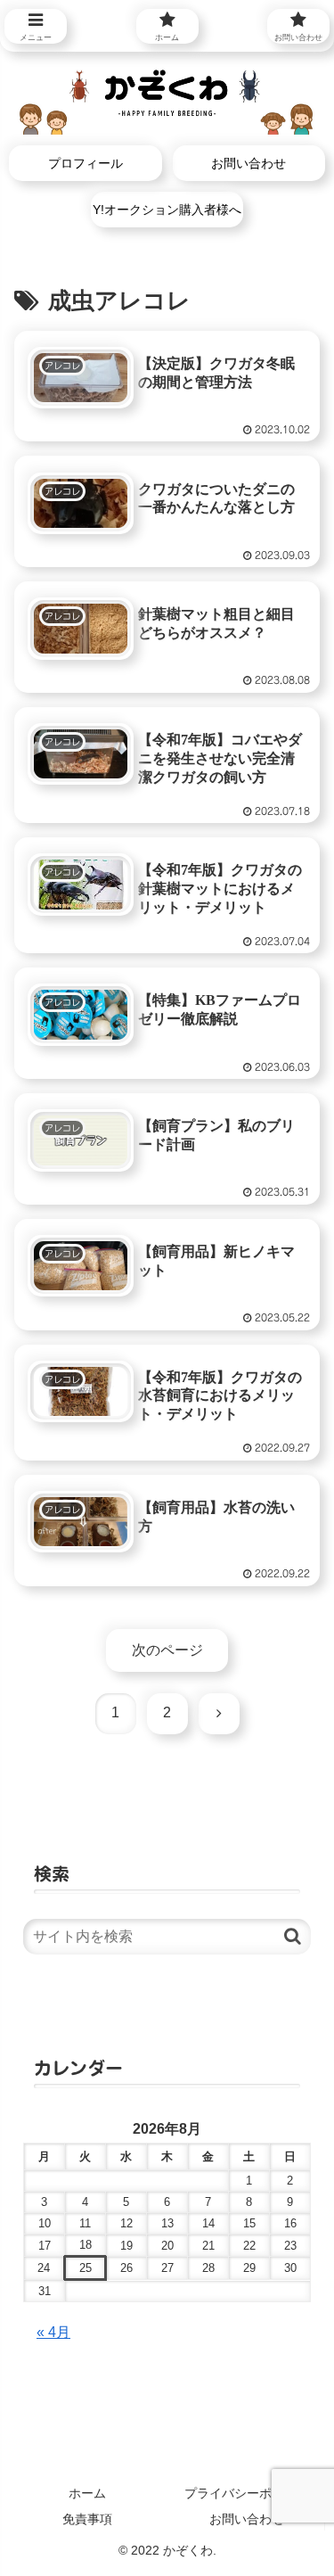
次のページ (167, 1650)
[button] (293, 1936)
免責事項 (87, 2519)
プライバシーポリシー (247, 2493)
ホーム (87, 2493)
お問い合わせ (247, 2519)
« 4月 (53, 2332)
